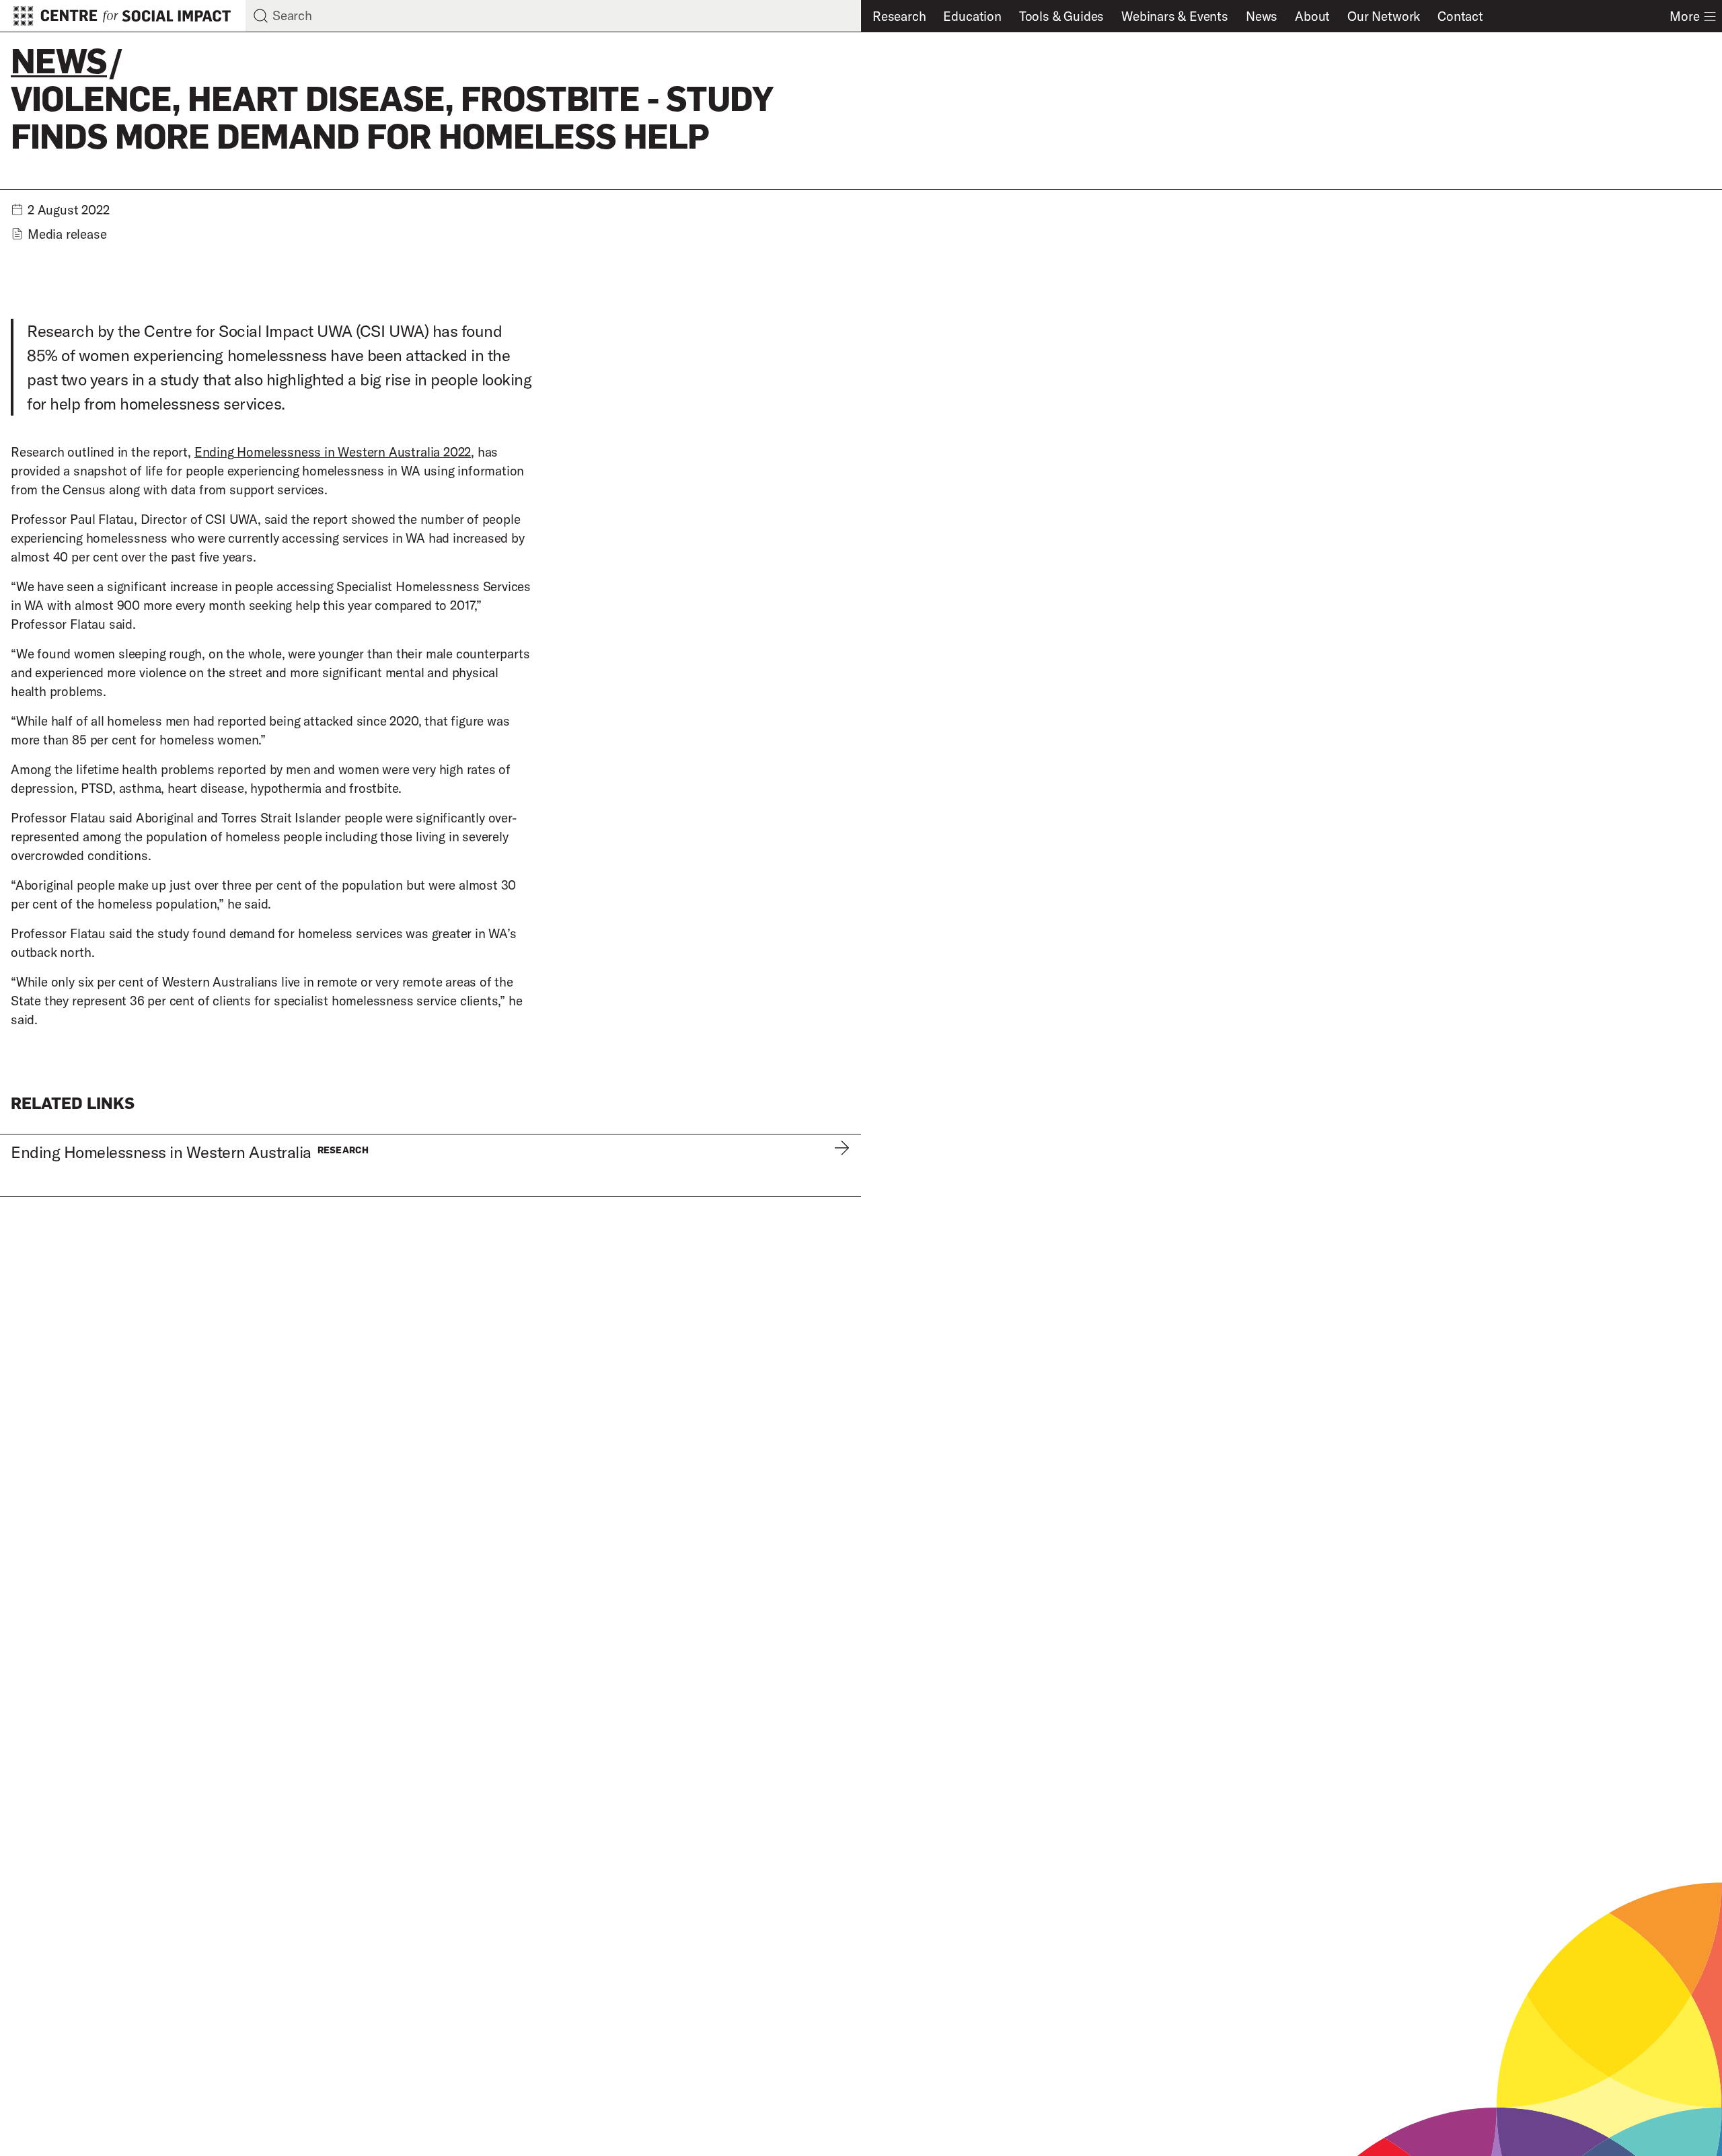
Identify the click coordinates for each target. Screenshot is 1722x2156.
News (1262, 16)
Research (899, 16)
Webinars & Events (1175, 16)
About (1312, 16)
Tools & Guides (1061, 16)
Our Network (1384, 16)
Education (972, 16)
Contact (1460, 16)
